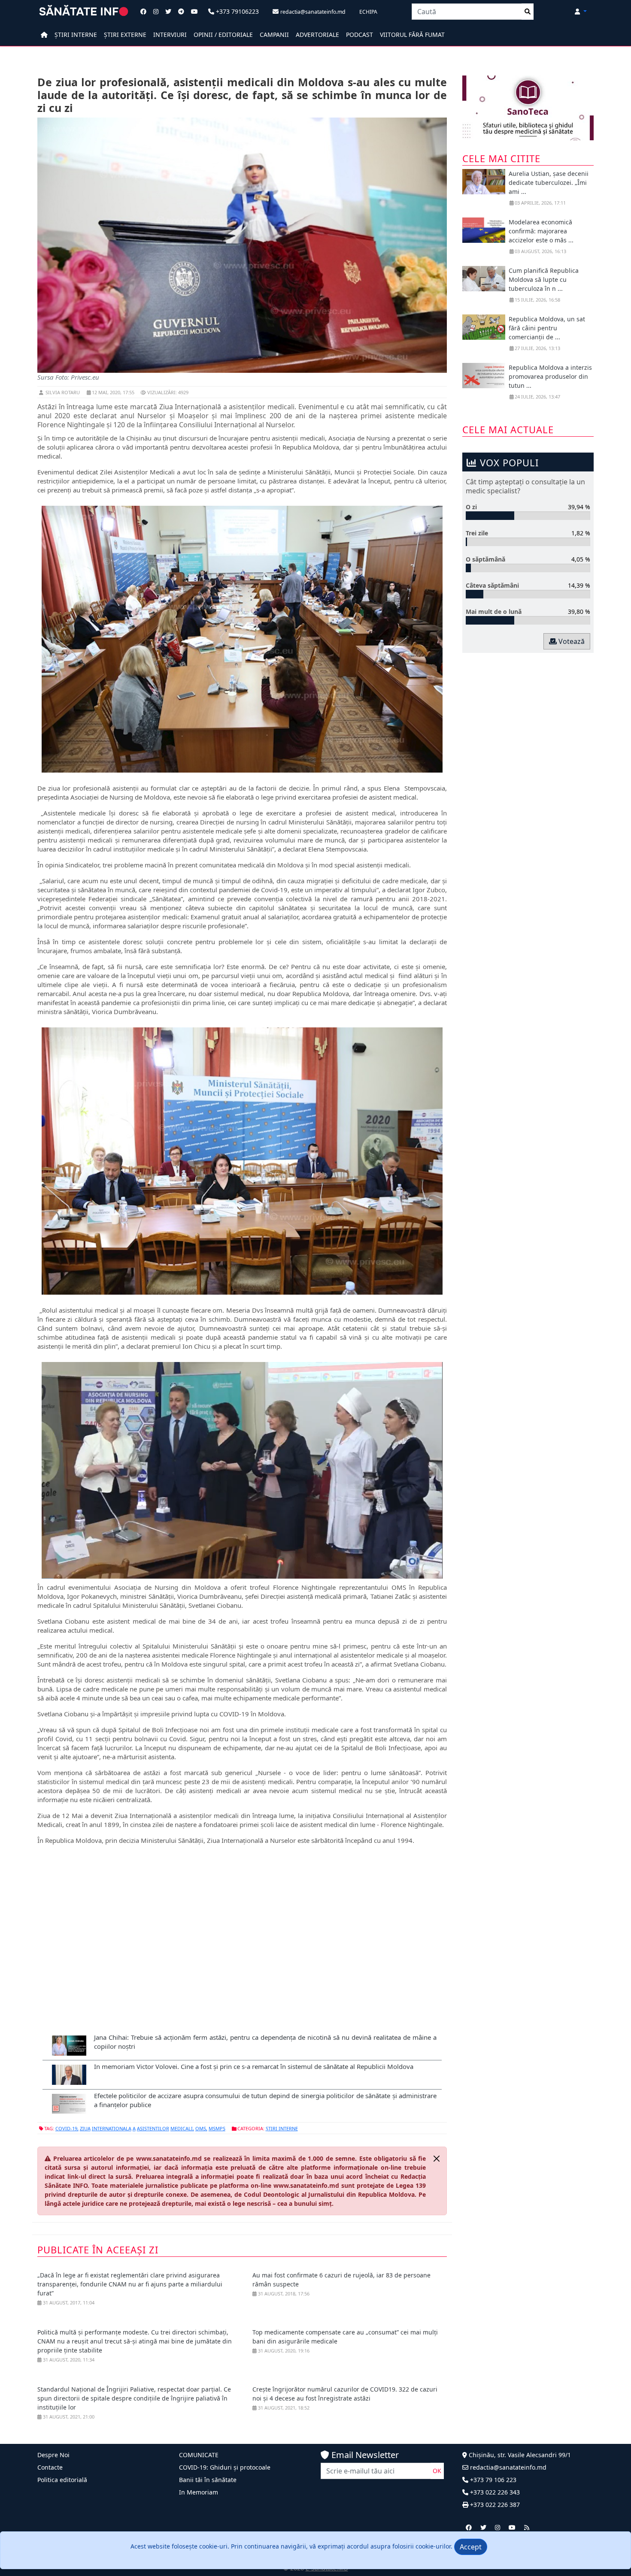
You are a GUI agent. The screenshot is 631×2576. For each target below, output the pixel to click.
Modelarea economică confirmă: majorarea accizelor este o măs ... (541, 231)
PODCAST (359, 35)
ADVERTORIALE (317, 35)
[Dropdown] (581, 11)
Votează (571, 641)
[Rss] (527, 2527)
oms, (201, 2128)
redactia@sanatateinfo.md (507, 2467)
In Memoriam (199, 2492)
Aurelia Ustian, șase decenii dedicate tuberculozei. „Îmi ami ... (549, 183)
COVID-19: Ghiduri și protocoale (225, 2467)
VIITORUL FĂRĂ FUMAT (412, 35)
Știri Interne (282, 2128)
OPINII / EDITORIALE (223, 35)
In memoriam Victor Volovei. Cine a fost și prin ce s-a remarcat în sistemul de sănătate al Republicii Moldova (254, 2066)
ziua (85, 2128)
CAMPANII (274, 35)
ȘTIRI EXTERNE (125, 35)
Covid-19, (67, 2128)
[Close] (437, 2159)
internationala (112, 2128)
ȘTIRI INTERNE (76, 35)
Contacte (50, 2467)
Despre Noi (53, 2455)
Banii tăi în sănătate (208, 2480)
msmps (217, 2128)
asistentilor (153, 2128)
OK (437, 2471)
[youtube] (512, 2527)
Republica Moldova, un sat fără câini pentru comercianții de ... (547, 328)
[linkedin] (498, 2527)
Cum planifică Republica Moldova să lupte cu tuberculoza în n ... (544, 279)
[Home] (44, 35)
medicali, (182, 2128)
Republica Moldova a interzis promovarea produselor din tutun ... (550, 376)
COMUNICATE (199, 2455)
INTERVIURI (170, 35)
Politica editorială (62, 2480)
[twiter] (483, 2527)
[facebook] (469, 2527)
